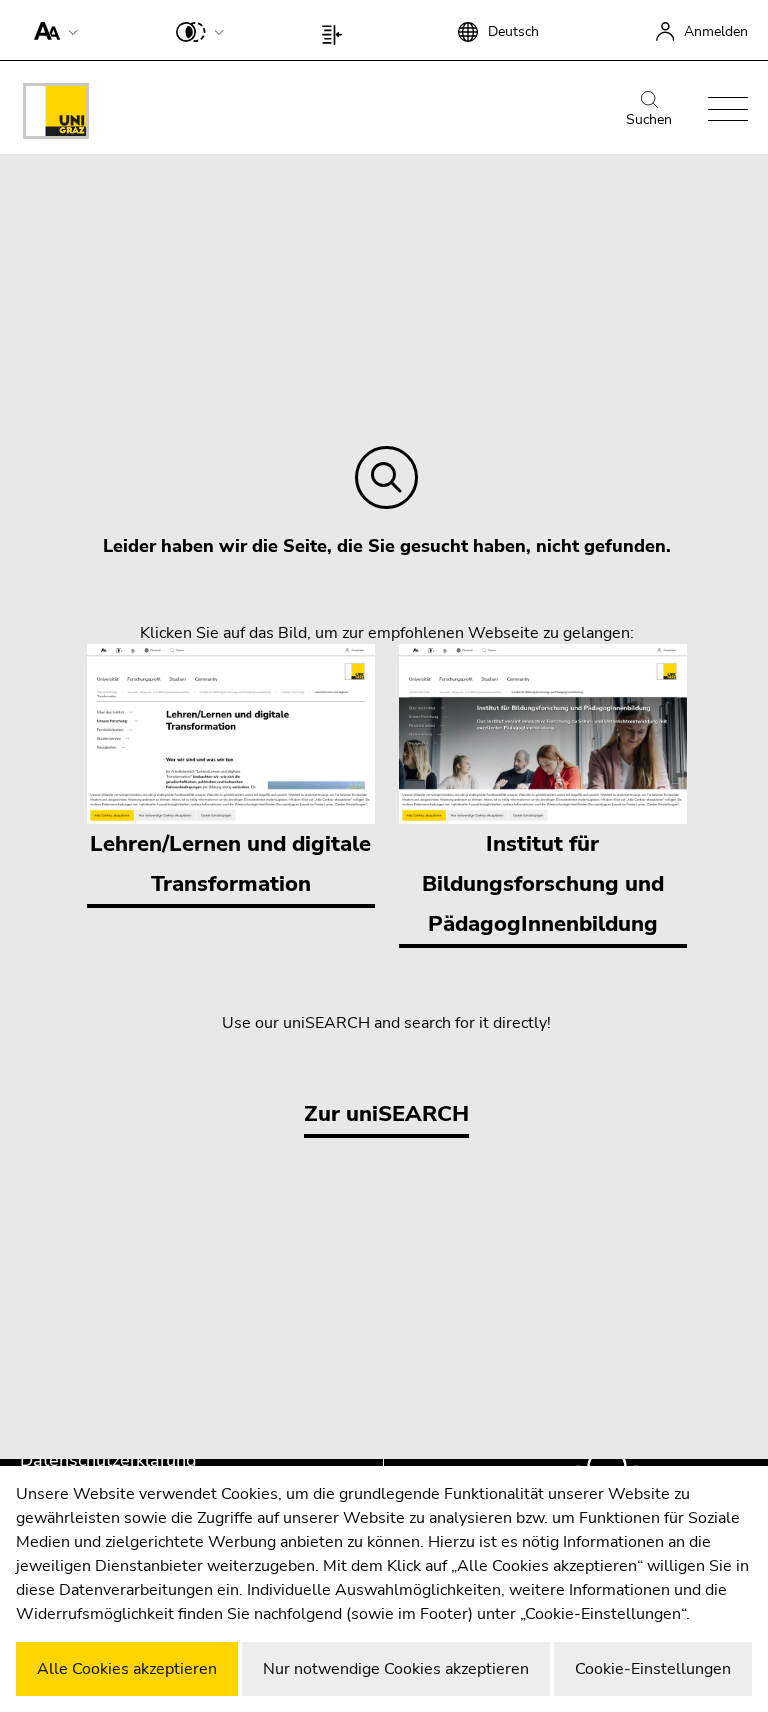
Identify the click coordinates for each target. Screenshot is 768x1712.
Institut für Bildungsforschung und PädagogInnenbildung (543, 884)
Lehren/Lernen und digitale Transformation (230, 864)
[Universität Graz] (56, 114)
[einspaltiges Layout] (336, 30)
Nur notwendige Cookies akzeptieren (396, 1669)
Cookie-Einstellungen (653, 1669)
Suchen (649, 119)
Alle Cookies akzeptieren (127, 1669)
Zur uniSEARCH (386, 1114)
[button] (51, 30)
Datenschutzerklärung (108, 1460)
